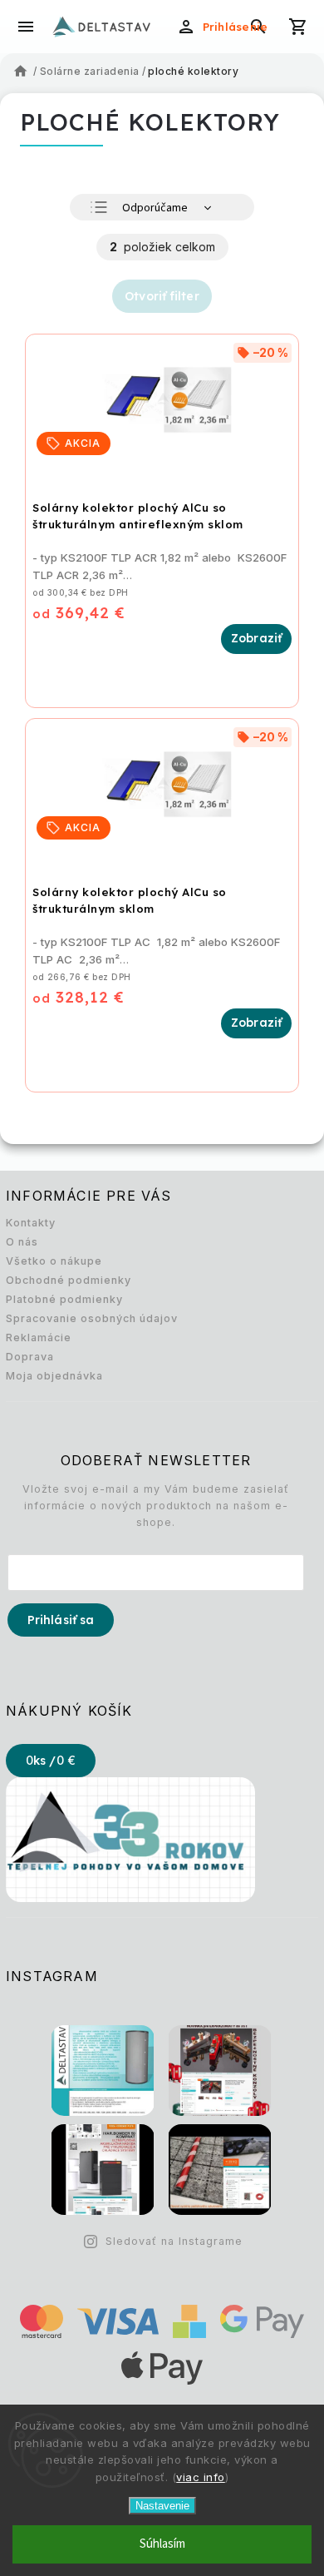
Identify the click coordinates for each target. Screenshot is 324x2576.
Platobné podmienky (64, 1299)
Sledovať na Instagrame (174, 2241)
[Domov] (22, 72)
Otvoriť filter (162, 296)
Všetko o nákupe (54, 1261)
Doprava (30, 1357)
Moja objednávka (54, 1376)
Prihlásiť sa (61, 1620)
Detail (256, 639)
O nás (22, 1242)
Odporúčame (155, 208)
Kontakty (31, 1223)
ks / (51, 1761)
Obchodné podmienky (69, 1280)
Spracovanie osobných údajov (92, 1318)
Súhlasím (162, 2544)
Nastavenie (162, 2506)
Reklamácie (39, 1338)
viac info (201, 2477)
